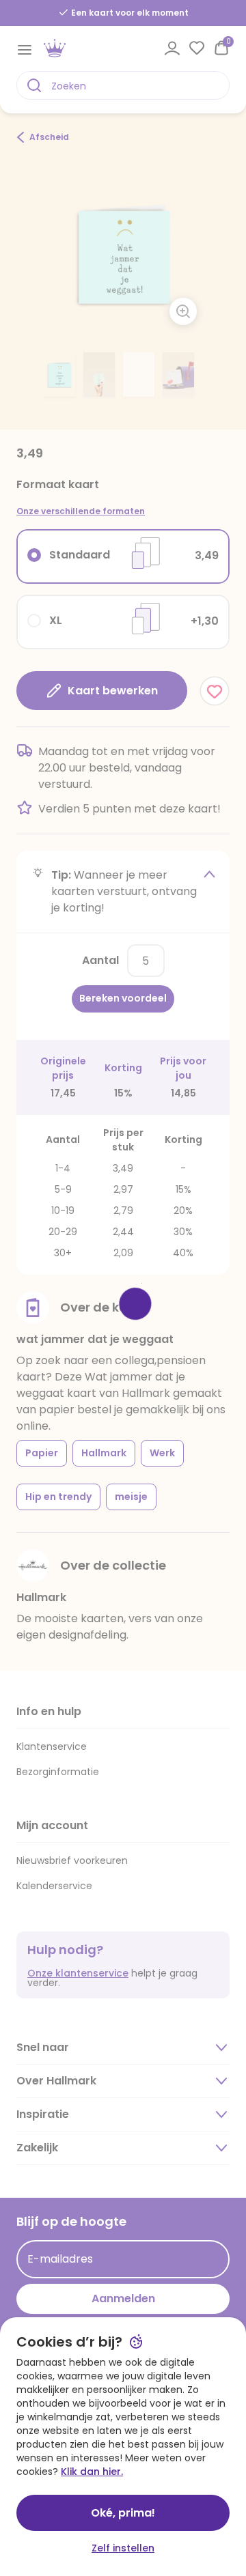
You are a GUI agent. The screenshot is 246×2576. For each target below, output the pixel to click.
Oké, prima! (123, 2513)
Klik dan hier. (92, 2472)
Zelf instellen (123, 2548)
